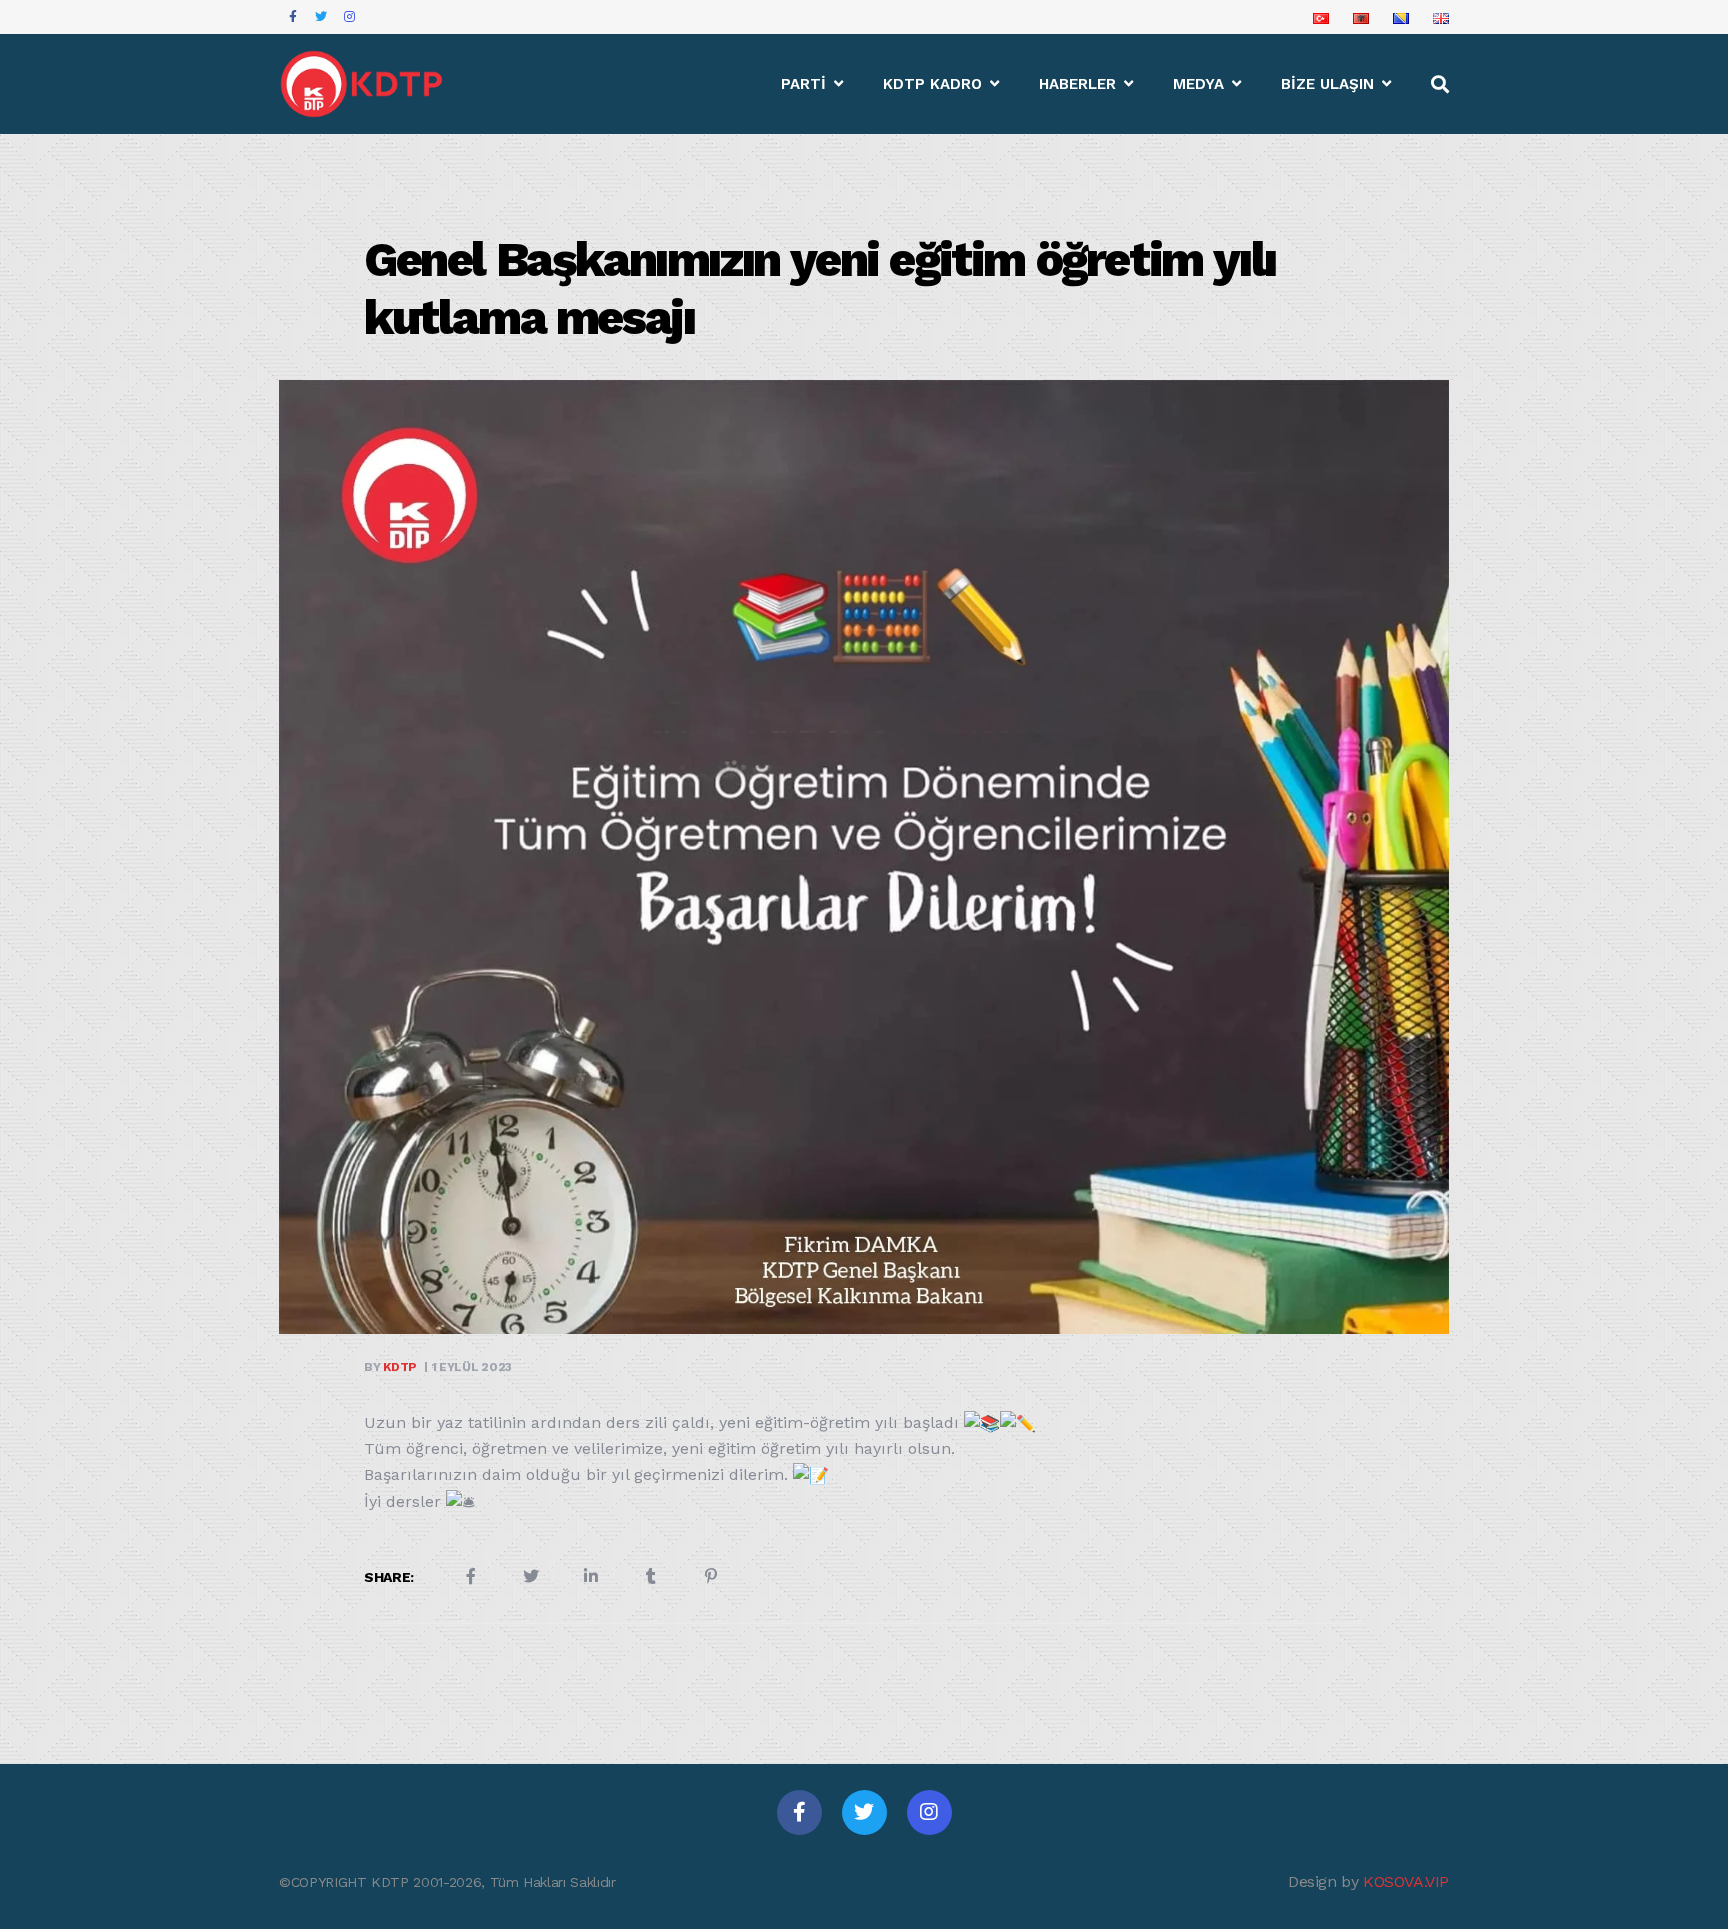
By (390, 1367)
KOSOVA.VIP (1406, 1881)
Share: (389, 1577)
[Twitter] (864, 1812)
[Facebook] (799, 1812)
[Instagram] (929, 1812)
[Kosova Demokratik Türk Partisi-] (363, 84)
